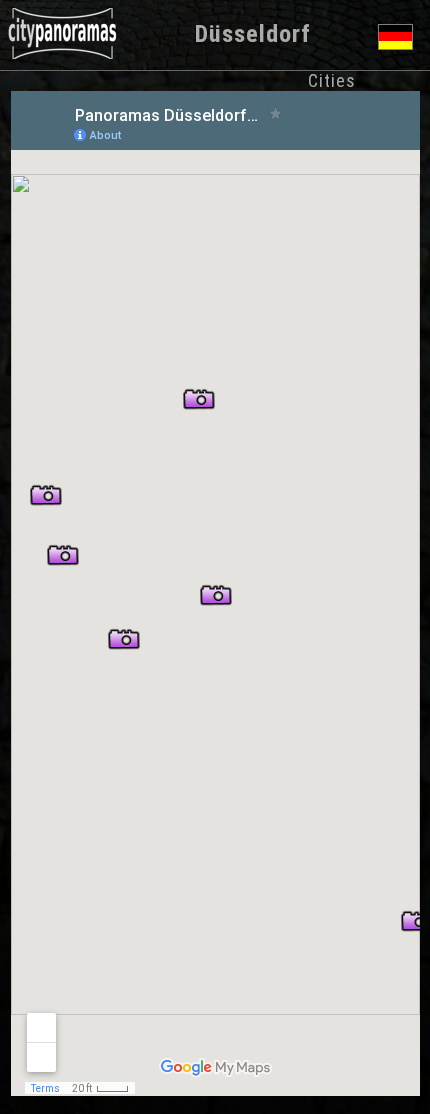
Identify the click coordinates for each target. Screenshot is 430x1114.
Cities (332, 80)
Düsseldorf (253, 34)
